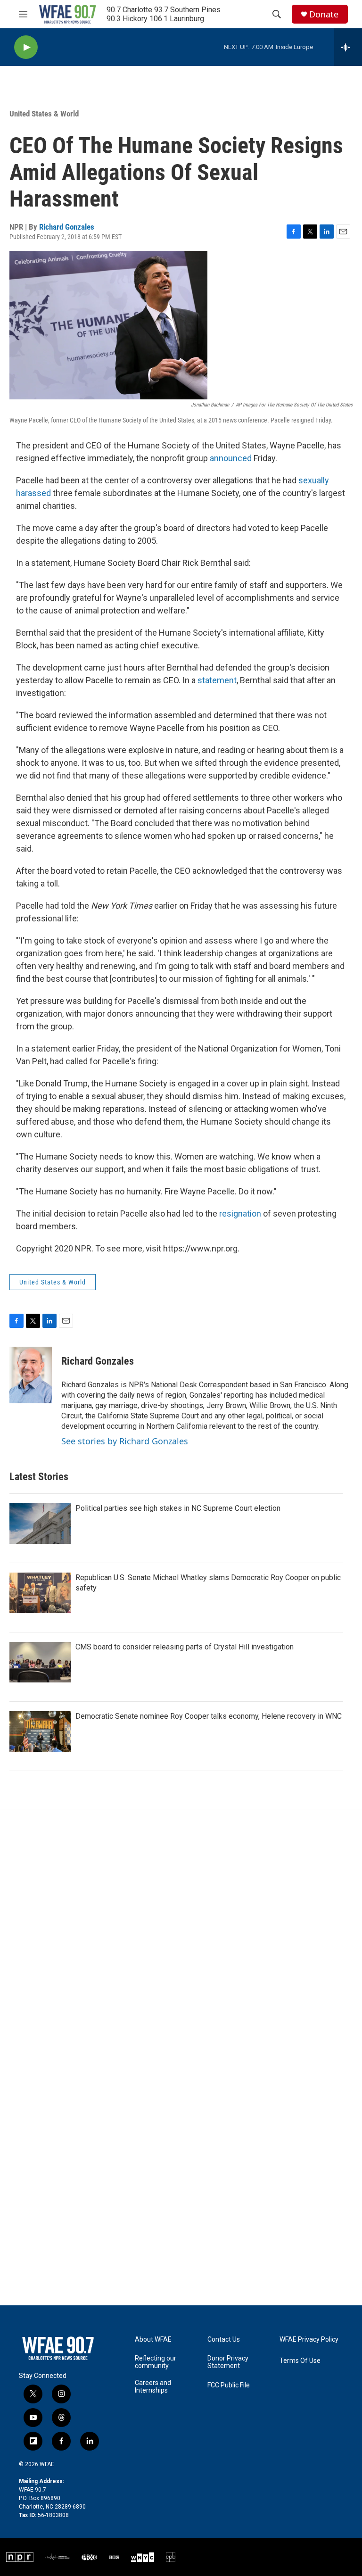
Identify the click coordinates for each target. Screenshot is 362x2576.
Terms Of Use (300, 2361)
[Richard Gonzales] (31, 1375)
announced (232, 458)
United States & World (44, 114)
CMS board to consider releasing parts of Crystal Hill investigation (185, 1647)
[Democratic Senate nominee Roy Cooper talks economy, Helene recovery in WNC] (40, 1731)
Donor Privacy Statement (228, 2362)
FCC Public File (229, 2385)
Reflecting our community (156, 2362)
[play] (26, 47)
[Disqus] (181, 1937)
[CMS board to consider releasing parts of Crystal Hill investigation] (40, 1662)
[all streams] (348, 47)
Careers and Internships (153, 2387)
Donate (324, 14)
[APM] (58, 2557)
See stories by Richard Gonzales (125, 1441)
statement (217, 680)
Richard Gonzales (67, 227)
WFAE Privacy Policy (309, 2340)
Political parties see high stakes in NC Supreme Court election (178, 1508)
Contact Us (224, 2340)
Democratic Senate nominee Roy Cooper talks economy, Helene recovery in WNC (209, 1716)
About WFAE (153, 2340)
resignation (240, 1213)
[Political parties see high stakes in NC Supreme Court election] (40, 1524)
